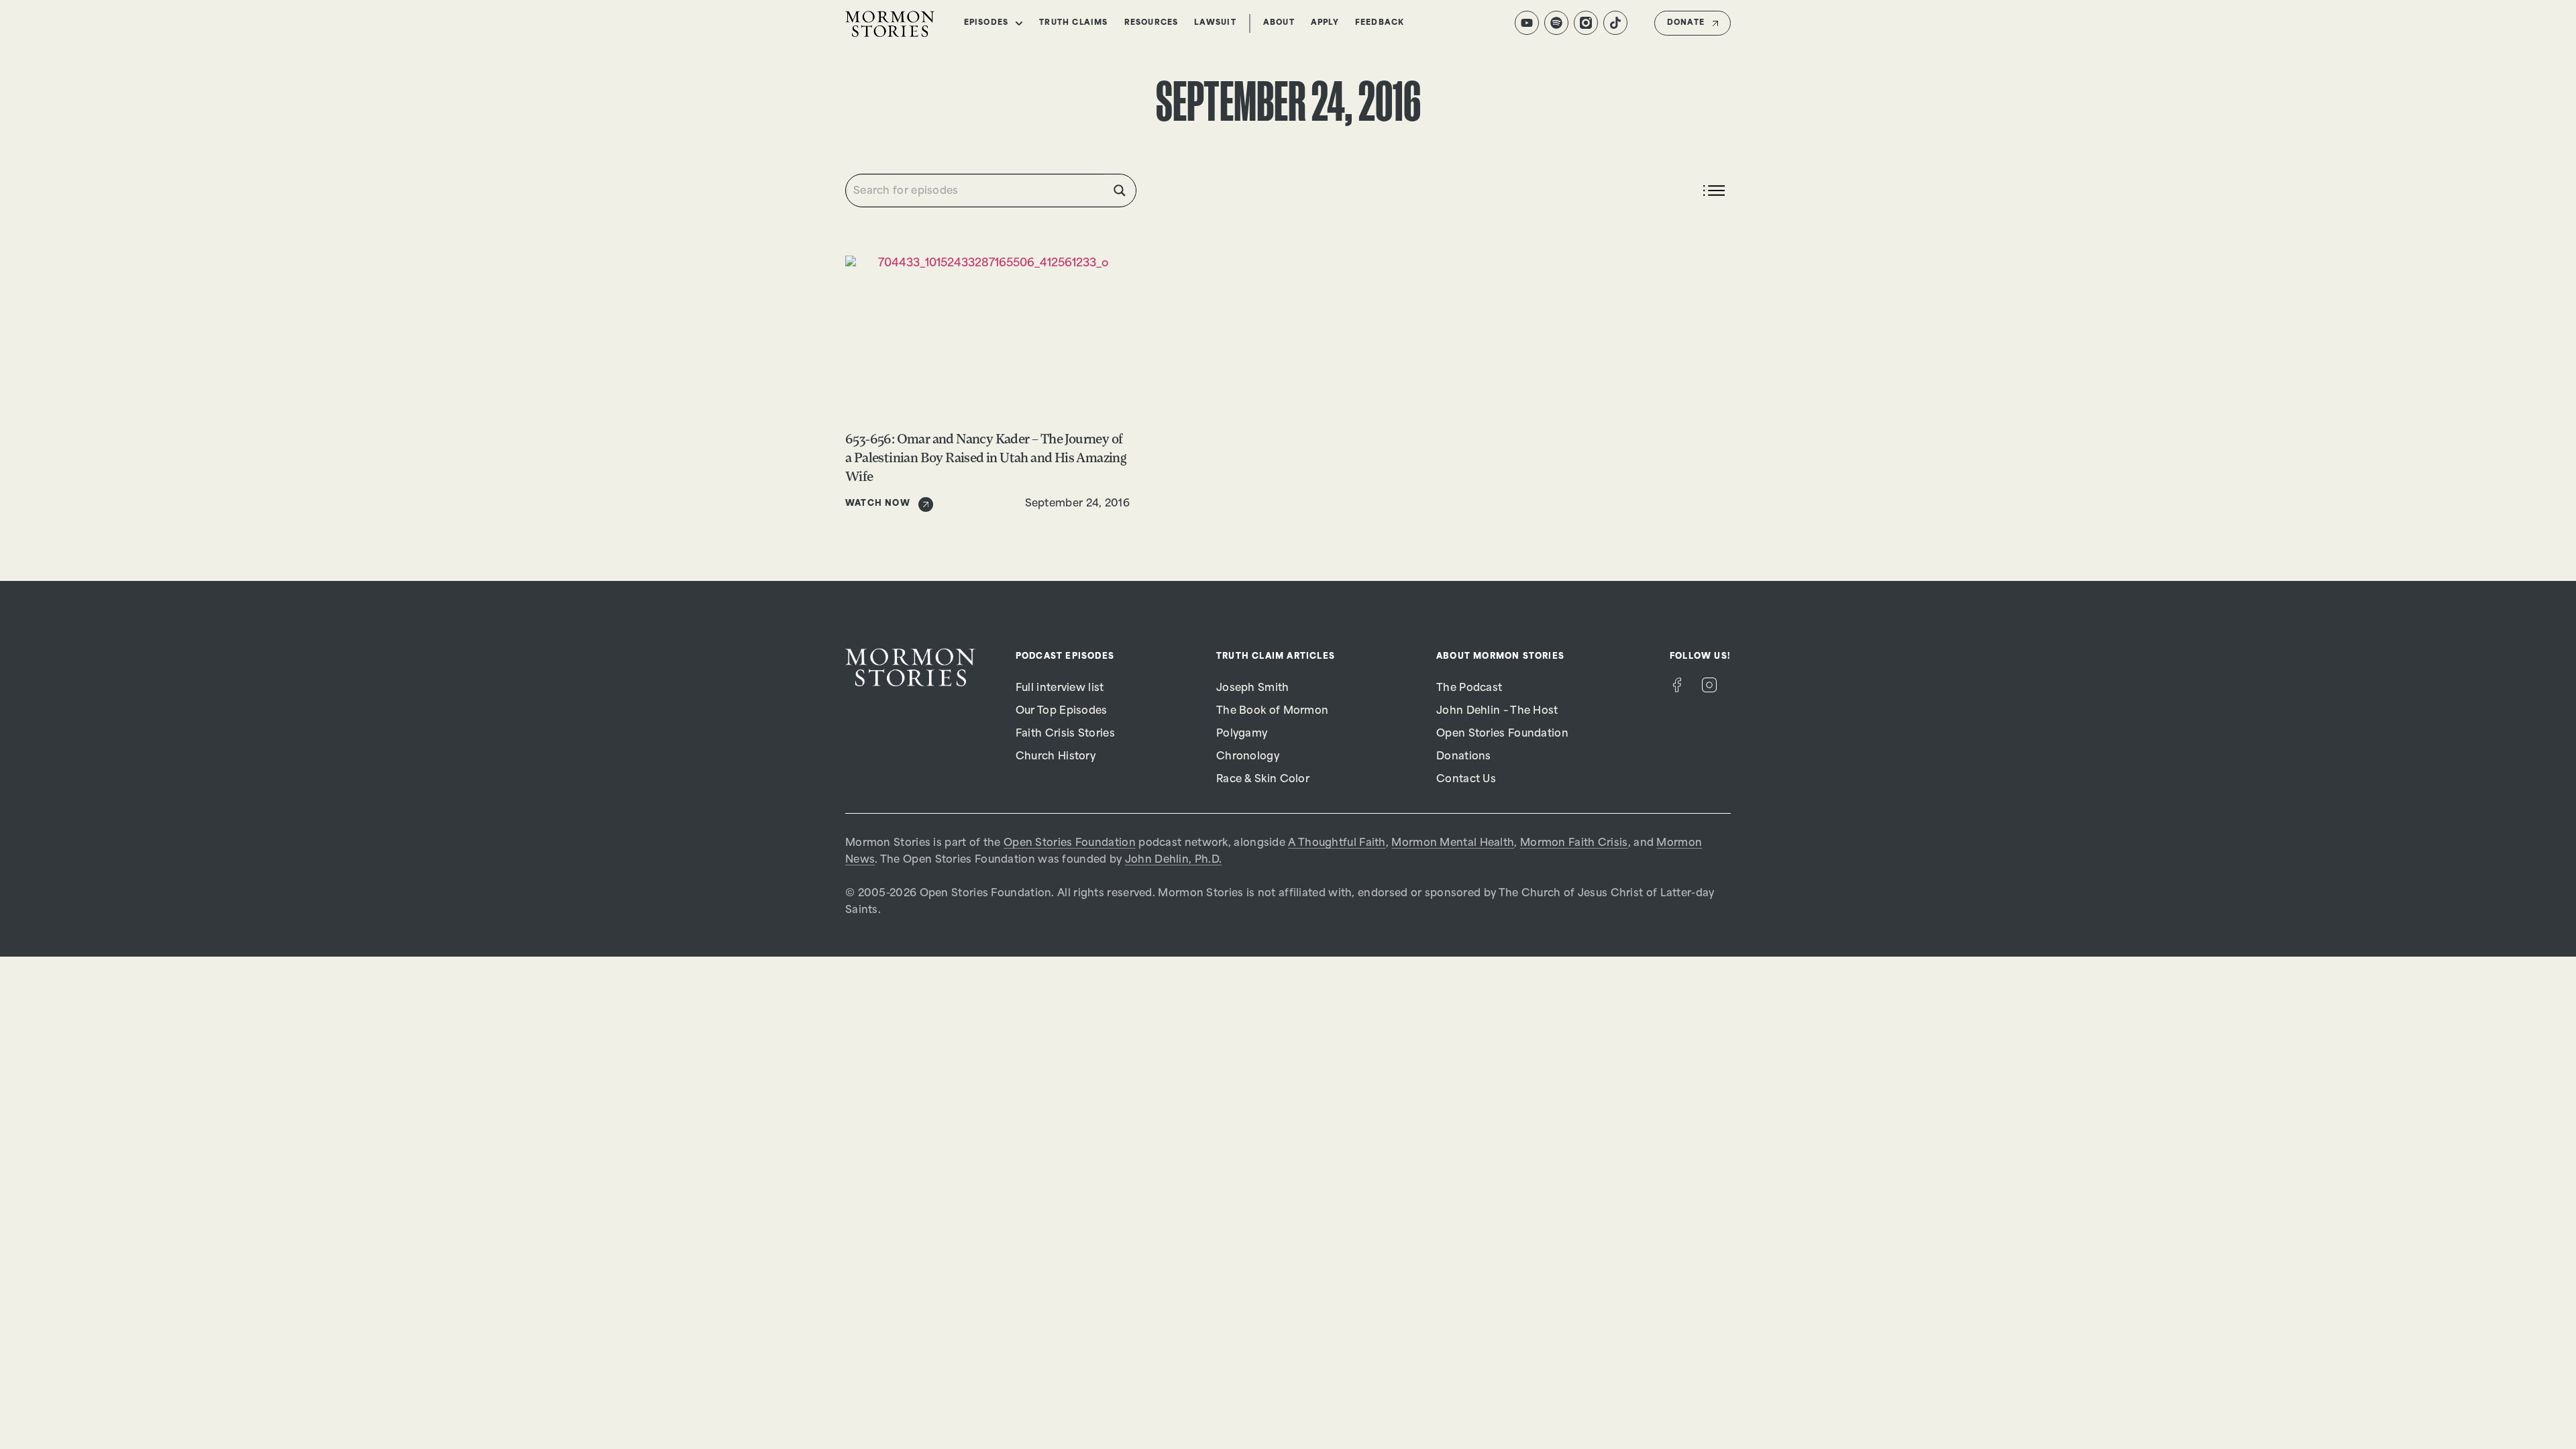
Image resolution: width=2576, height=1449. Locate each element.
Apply (1325, 23)
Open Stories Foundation (1502, 734)
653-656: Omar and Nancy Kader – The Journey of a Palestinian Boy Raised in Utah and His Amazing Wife (986, 459)
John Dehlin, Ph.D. (1173, 860)
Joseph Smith (1253, 689)
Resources (1151, 23)
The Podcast (1469, 689)
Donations (1464, 757)
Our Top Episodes (1062, 711)
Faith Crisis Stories (1065, 734)
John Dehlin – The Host (1497, 711)
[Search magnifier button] (1120, 191)
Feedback (1380, 23)
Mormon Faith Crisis (1574, 844)
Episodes (986, 23)
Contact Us (1466, 780)
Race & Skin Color (1263, 780)
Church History (1056, 757)
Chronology (1248, 757)
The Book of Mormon (1272, 711)
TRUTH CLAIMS (1073, 23)
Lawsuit (1215, 23)
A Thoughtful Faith (1337, 844)
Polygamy (1242, 734)
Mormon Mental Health (1453, 844)
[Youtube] (1527, 23)
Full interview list (1060, 689)
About (1279, 23)
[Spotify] (1556, 23)
